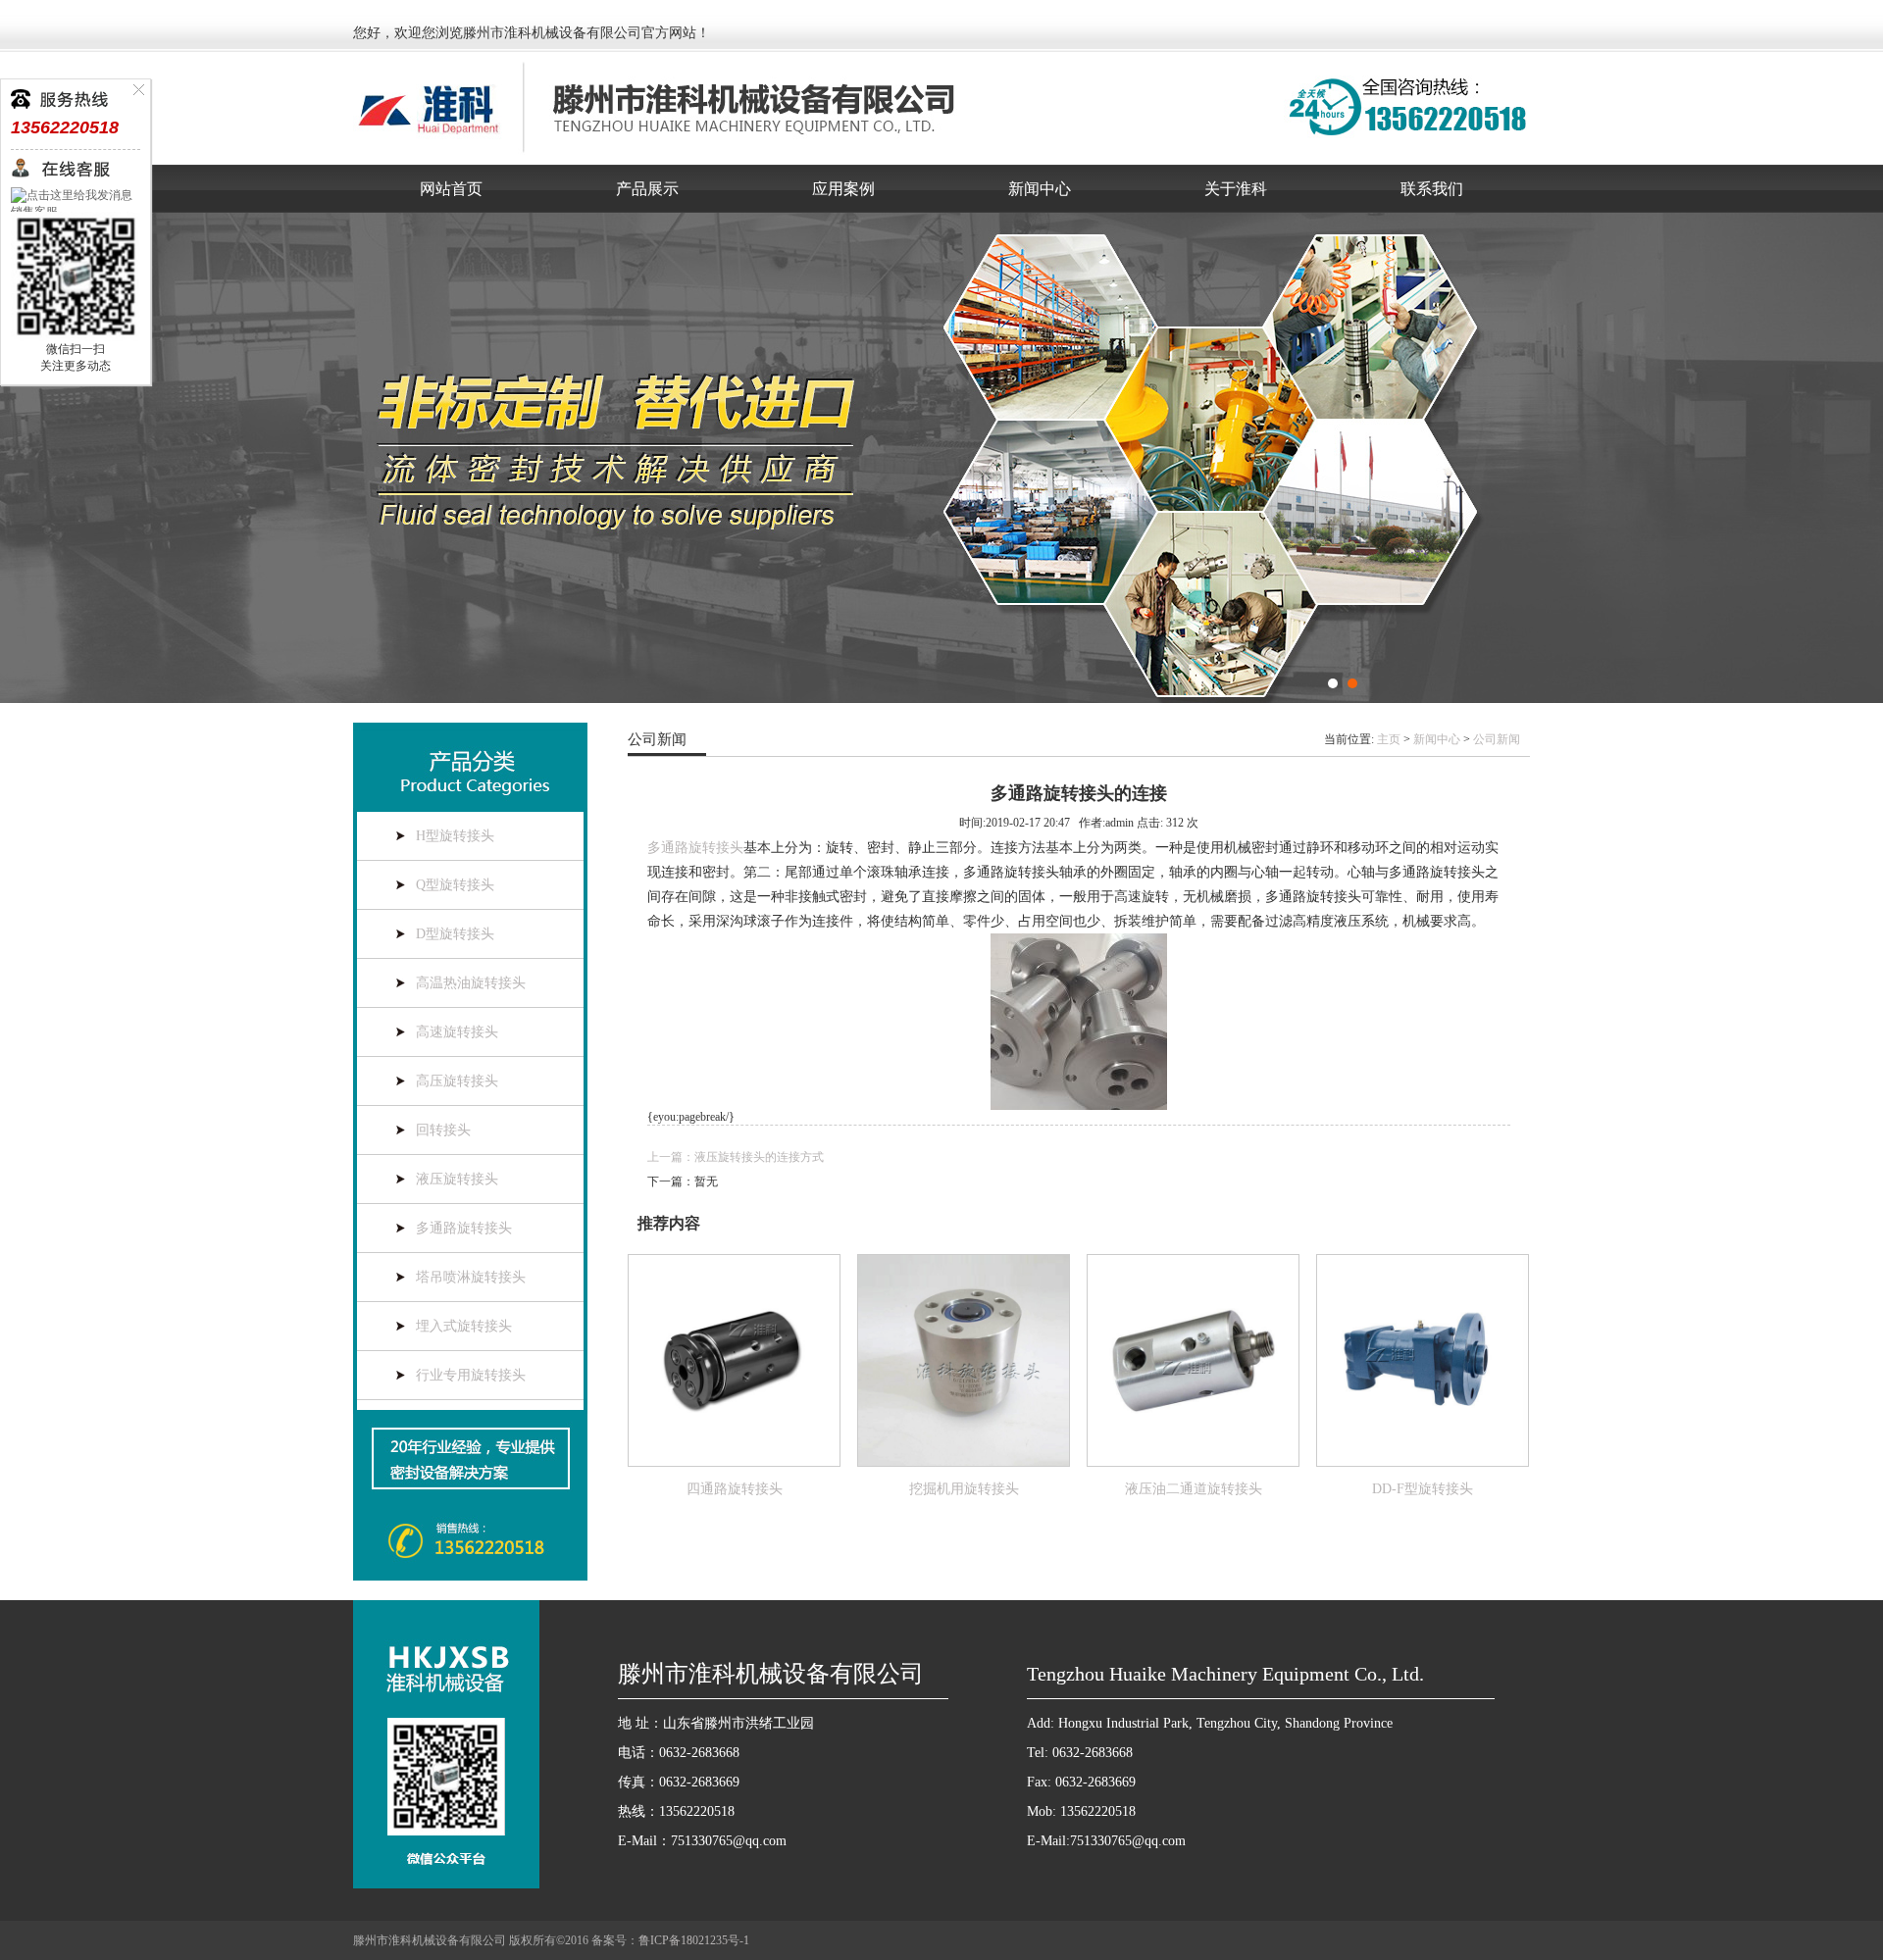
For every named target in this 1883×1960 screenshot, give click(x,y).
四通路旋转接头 (735, 1489)
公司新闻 (1497, 739)
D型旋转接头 (455, 934)
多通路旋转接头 (464, 1228)
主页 (1389, 739)
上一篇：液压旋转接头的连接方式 (736, 1157)
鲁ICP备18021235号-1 (694, 1940)
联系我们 (1432, 189)
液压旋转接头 (457, 1179)
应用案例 (843, 189)
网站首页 (451, 189)
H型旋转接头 (455, 836)
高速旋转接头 (457, 1032)
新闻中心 (1040, 189)
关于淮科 (1236, 189)
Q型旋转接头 (455, 885)
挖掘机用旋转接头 (964, 1489)
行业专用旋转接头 (471, 1375)
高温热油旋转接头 (471, 983)
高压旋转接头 (457, 1081)
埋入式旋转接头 (464, 1326)
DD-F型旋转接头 (1423, 1489)
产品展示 (647, 189)
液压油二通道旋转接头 (1194, 1489)
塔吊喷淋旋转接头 (471, 1277)
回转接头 (443, 1130)
